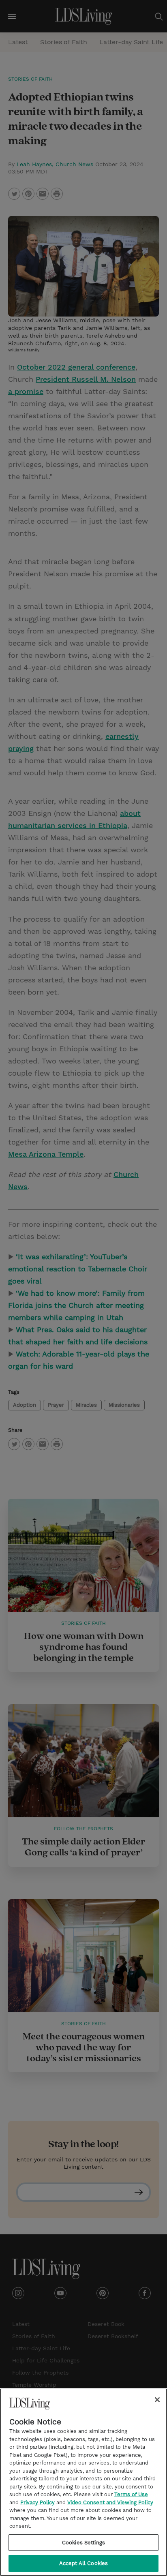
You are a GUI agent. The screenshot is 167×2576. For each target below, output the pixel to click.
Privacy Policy (37, 2502)
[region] (83, 2482)
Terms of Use (131, 2494)
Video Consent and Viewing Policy (110, 2502)
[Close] (157, 2400)
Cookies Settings (83, 2543)
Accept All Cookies (83, 2563)
